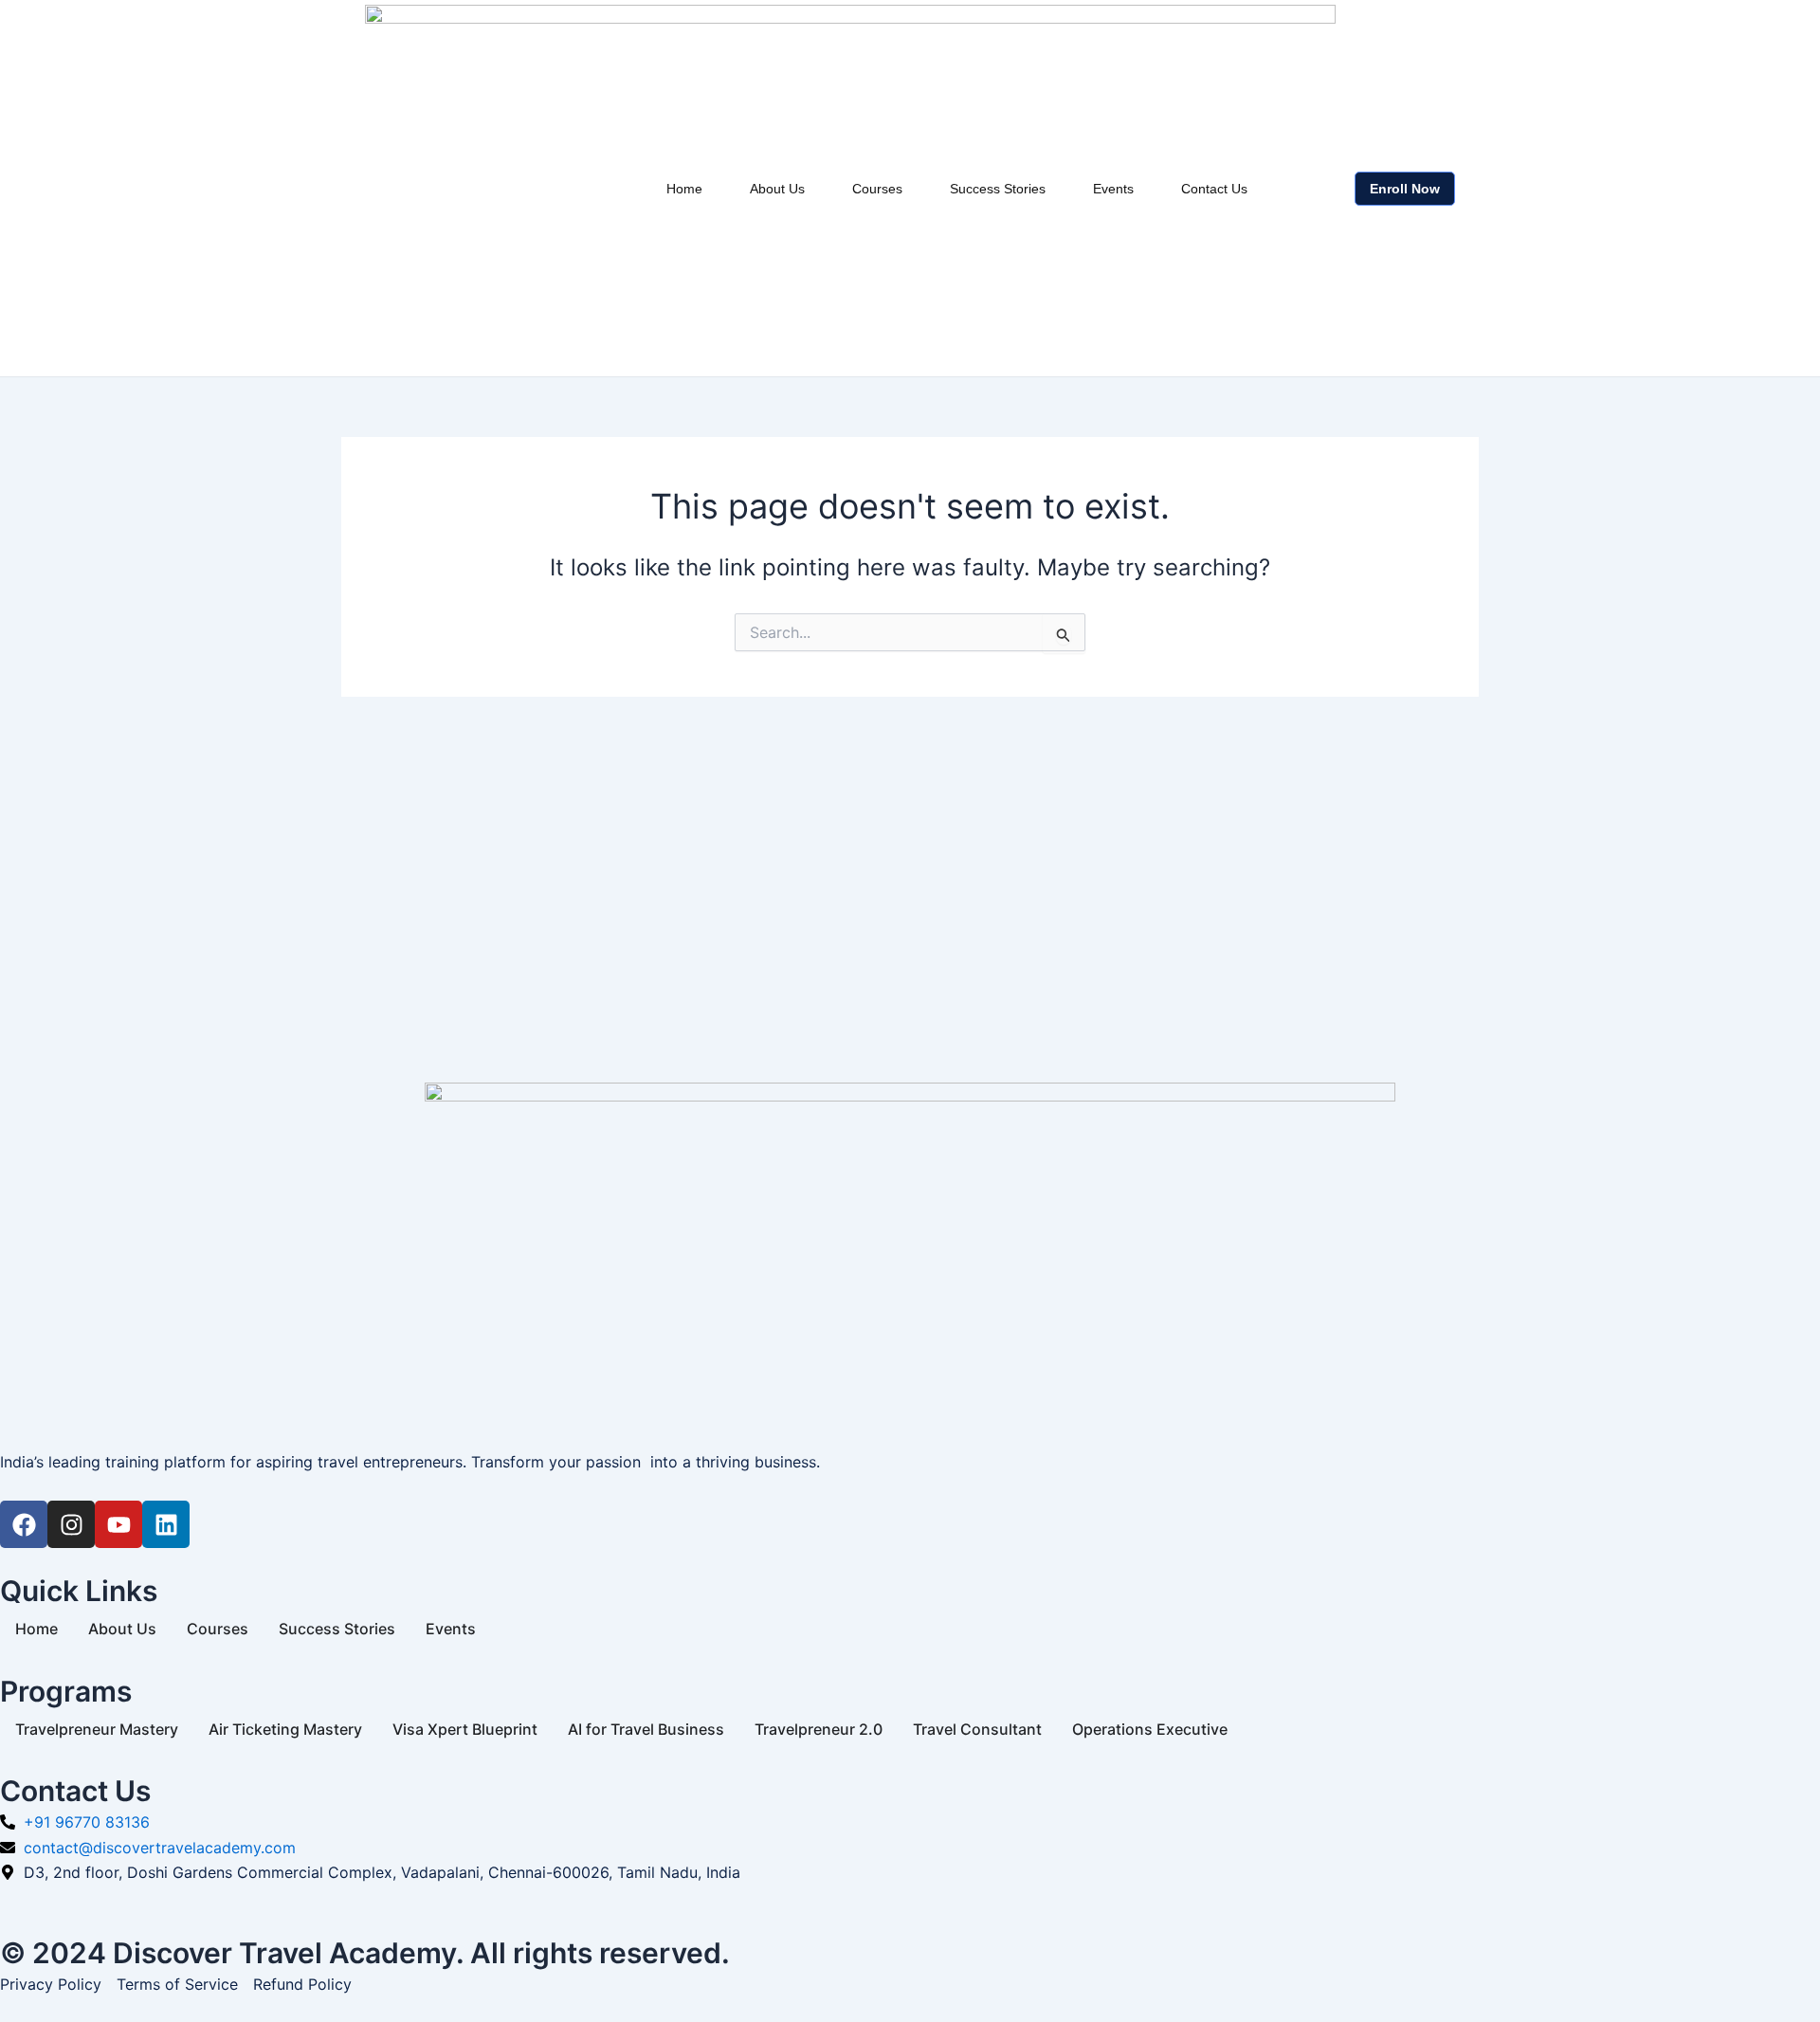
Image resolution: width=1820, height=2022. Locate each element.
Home (684, 189)
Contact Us (1214, 189)
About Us (777, 189)
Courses (877, 189)
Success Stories (998, 189)
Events (1113, 189)
